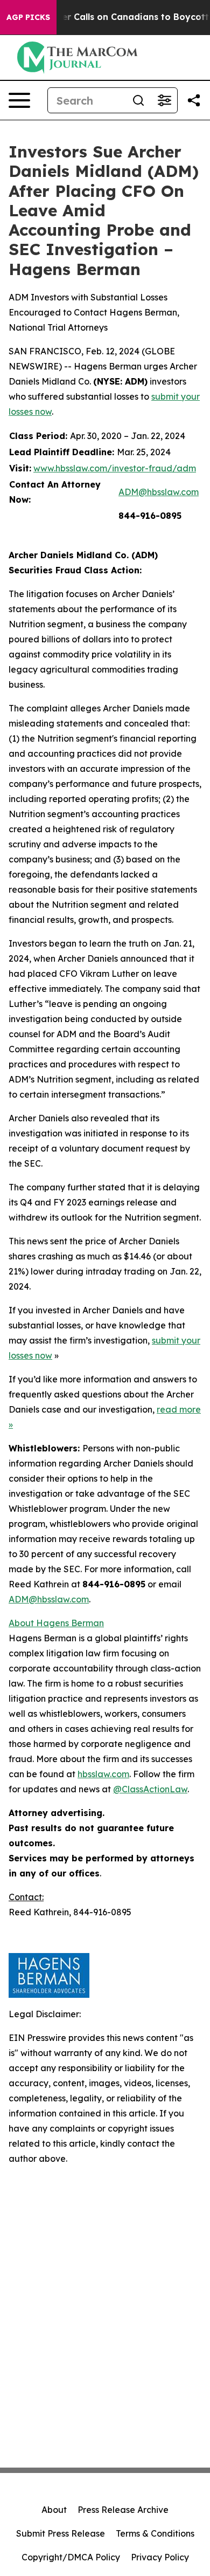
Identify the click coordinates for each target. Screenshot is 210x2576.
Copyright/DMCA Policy (71, 2557)
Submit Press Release (61, 2533)
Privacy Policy (160, 2557)
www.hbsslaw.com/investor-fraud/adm (115, 468)
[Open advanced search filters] (164, 100)
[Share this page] (194, 100)
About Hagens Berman (56, 1623)
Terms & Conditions (155, 2533)
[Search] (138, 100)
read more (179, 1409)
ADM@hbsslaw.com (159, 492)
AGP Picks (28, 17)
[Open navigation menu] (19, 100)
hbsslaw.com (103, 1774)
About (54, 2510)
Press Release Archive (123, 2510)
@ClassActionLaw (150, 1789)
